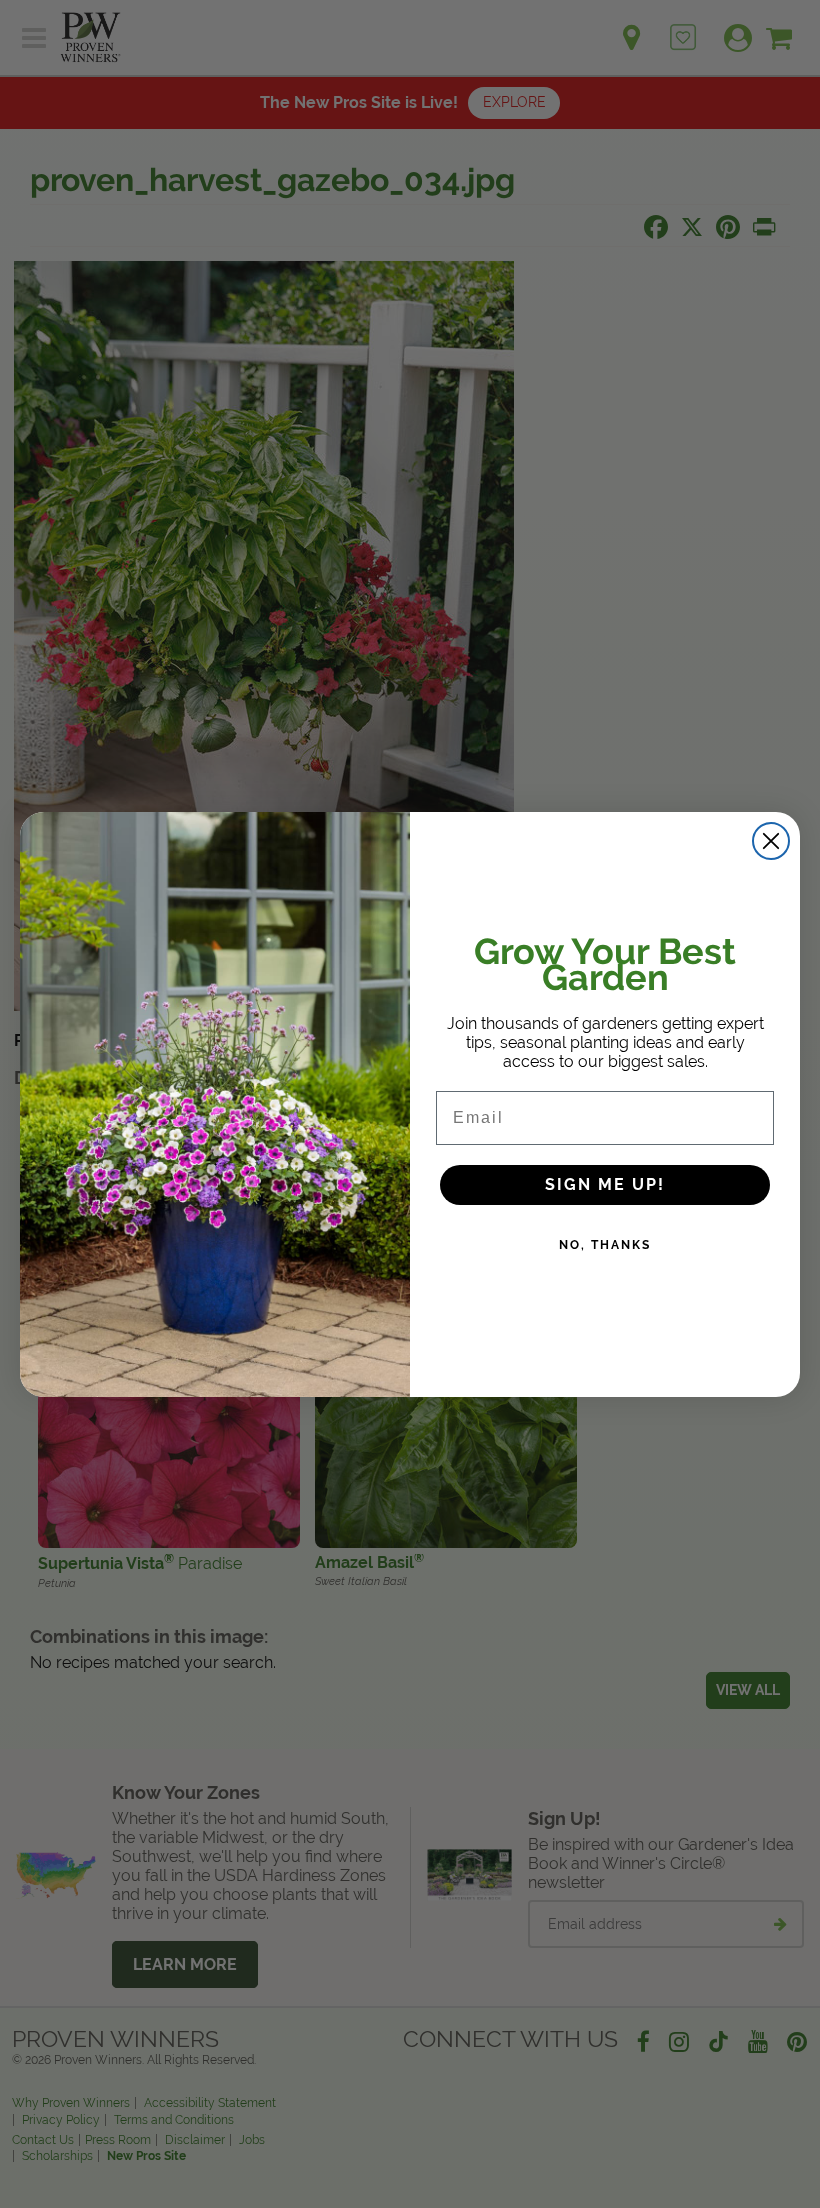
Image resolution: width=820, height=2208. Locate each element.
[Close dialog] (771, 841)
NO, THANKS (605, 1245)
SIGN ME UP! (605, 1184)
